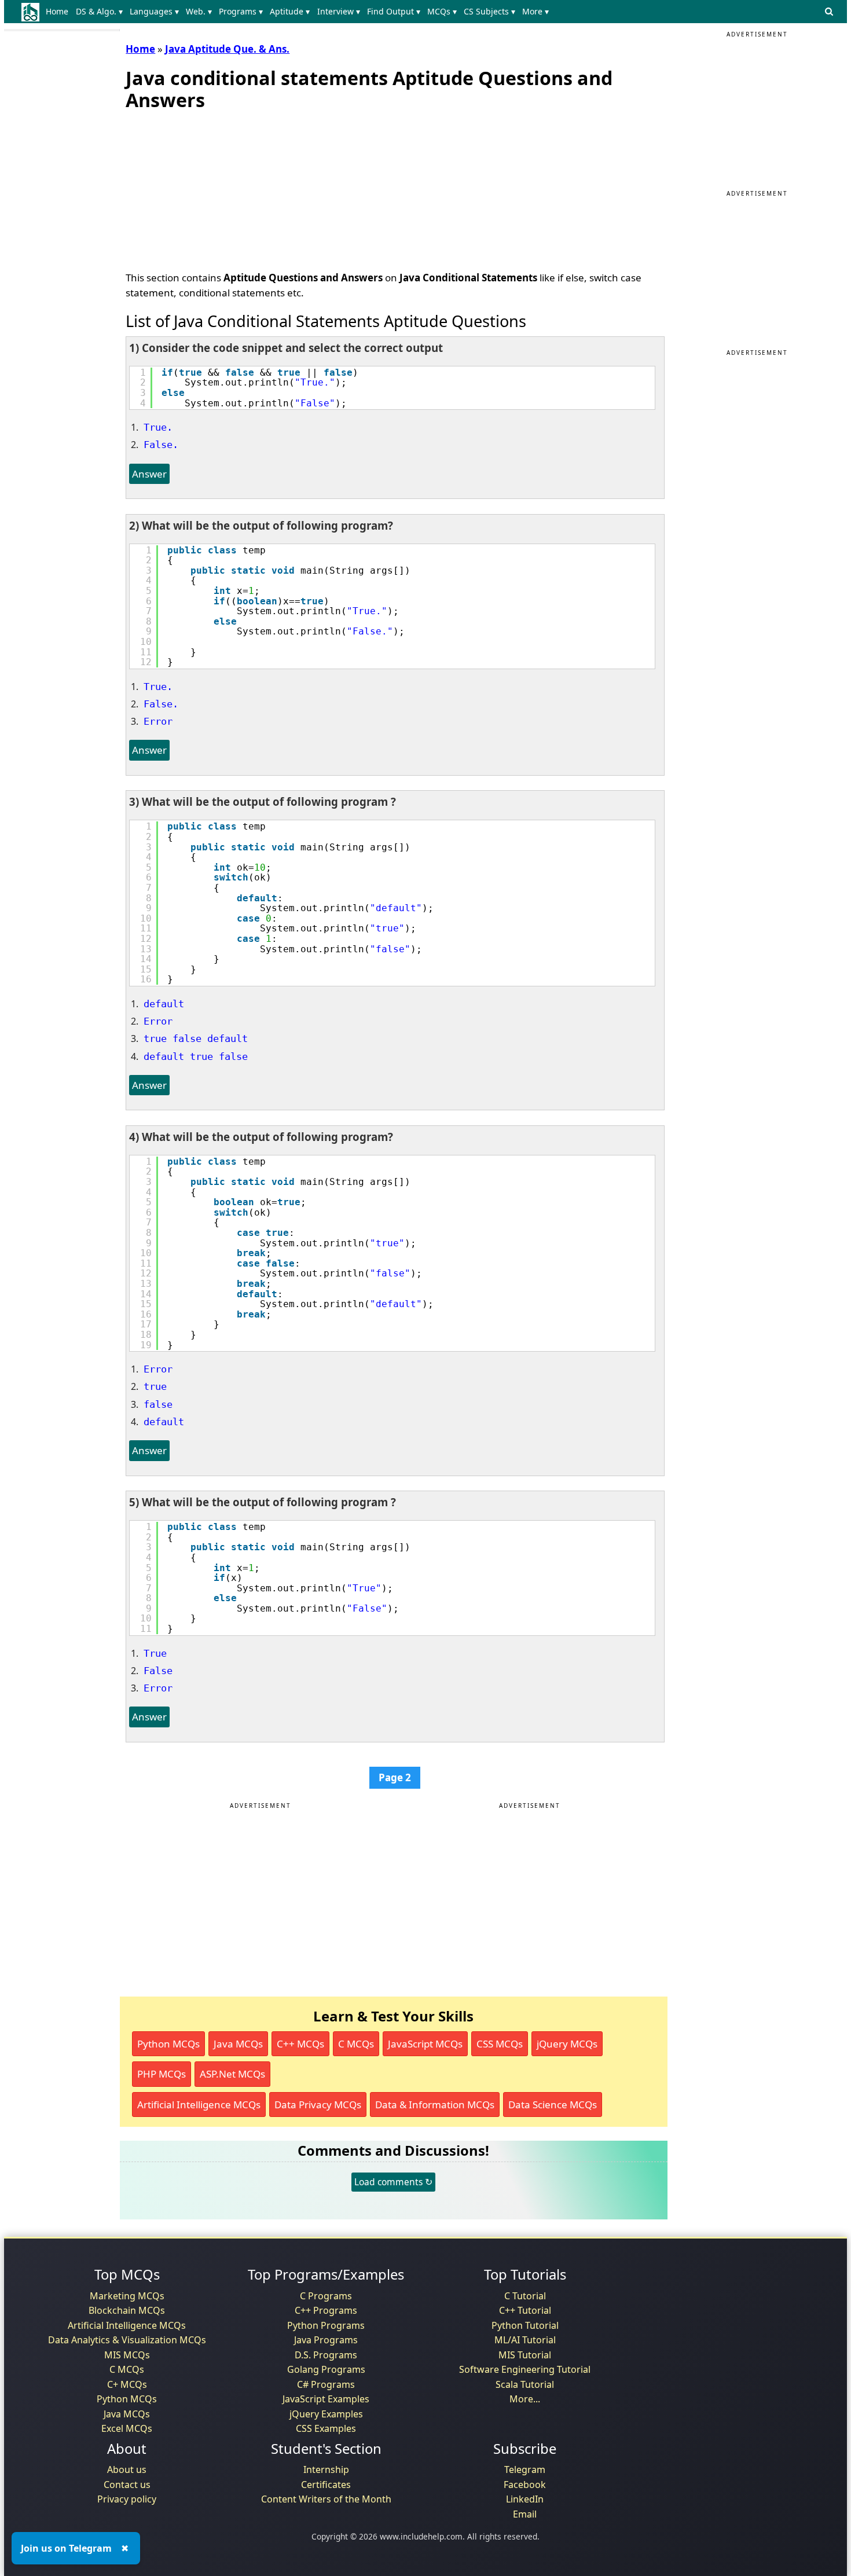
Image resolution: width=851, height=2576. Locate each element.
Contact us (127, 2485)
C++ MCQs (300, 2044)
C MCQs (356, 2044)
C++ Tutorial (525, 2310)
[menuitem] (59, 12)
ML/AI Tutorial (525, 2340)
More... (525, 2399)
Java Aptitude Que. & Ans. (227, 49)
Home (57, 11)
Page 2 (395, 1777)
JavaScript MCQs (425, 2044)
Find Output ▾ (394, 11)
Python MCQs (168, 2044)
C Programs (326, 2296)
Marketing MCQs (127, 2296)
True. (158, 427)
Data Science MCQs (553, 2105)
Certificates (326, 2485)
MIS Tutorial (525, 2355)
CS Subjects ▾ (489, 11)
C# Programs (326, 2384)
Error (158, 721)
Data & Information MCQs (435, 2105)
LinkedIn (525, 2499)
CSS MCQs (500, 2044)
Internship (326, 2469)
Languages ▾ (154, 11)
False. (161, 445)
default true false (196, 1056)
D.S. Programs (326, 2355)
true (155, 1386)
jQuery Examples (326, 2414)
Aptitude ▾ (290, 11)
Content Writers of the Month (326, 2499)
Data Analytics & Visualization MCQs (127, 2340)
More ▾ (535, 11)
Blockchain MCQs (127, 2310)
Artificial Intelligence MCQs (199, 2105)
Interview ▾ (339, 11)
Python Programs (326, 2325)
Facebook (525, 2485)
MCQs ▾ (442, 11)
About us (127, 2469)
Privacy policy (127, 2499)
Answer (149, 474)
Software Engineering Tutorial (525, 2369)
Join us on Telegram (66, 2548)
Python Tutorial (525, 2325)
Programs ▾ (241, 11)
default (164, 1004)
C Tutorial (525, 2296)
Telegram (525, 2469)
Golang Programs (326, 2369)
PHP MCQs (162, 2074)
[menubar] (300, 12)
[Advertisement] (212, 188)
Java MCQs (238, 2044)
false (158, 1404)
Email (525, 2514)
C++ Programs (326, 2310)
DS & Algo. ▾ (99, 11)
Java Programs (326, 2340)
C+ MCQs (127, 2384)
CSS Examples (326, 2428)
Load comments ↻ (393, 2182)
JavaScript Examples (326, 2399)
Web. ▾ (199, 11)
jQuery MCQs (567, 2044)
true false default (196, 1039)
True (155, 1653)
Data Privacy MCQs (318, 2105)
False (158, 1671)
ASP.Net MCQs (232, 2074)
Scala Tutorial (525, 2384)
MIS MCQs (127, 2355)
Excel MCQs (127, 2428)
